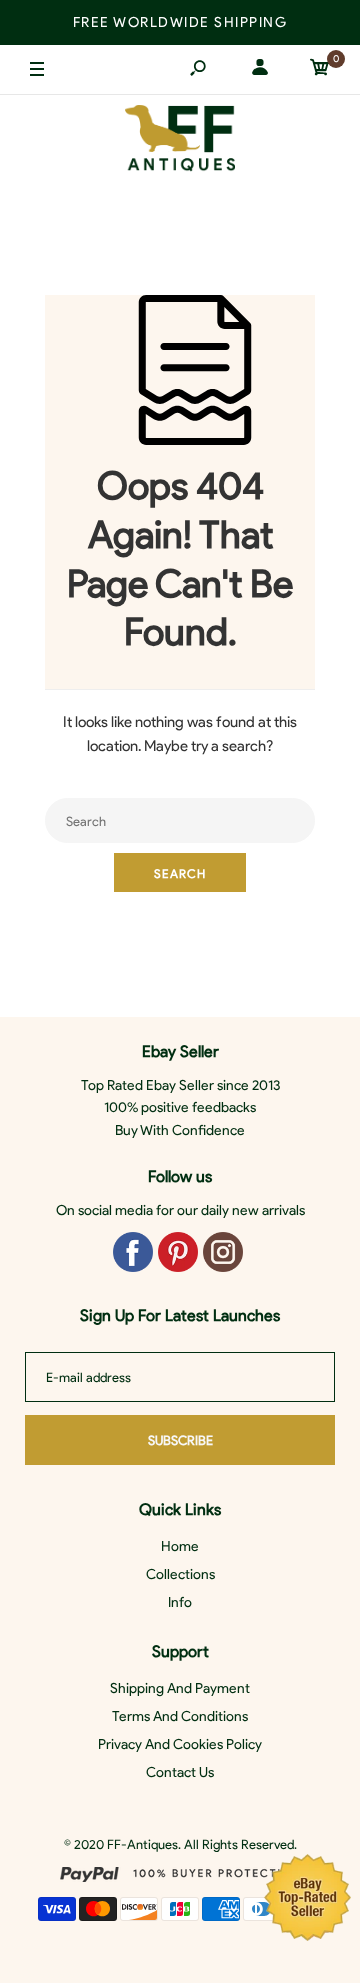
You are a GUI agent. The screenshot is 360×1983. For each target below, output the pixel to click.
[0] (320, 70)
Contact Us (180, 1772)
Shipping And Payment (180, 1688)
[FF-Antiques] (180, 142)
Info (180, 1602)
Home (180, 1546)
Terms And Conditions (180, 1716)
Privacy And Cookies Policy (180, 1744)
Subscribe (180, 1440)
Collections (180, 1574)
